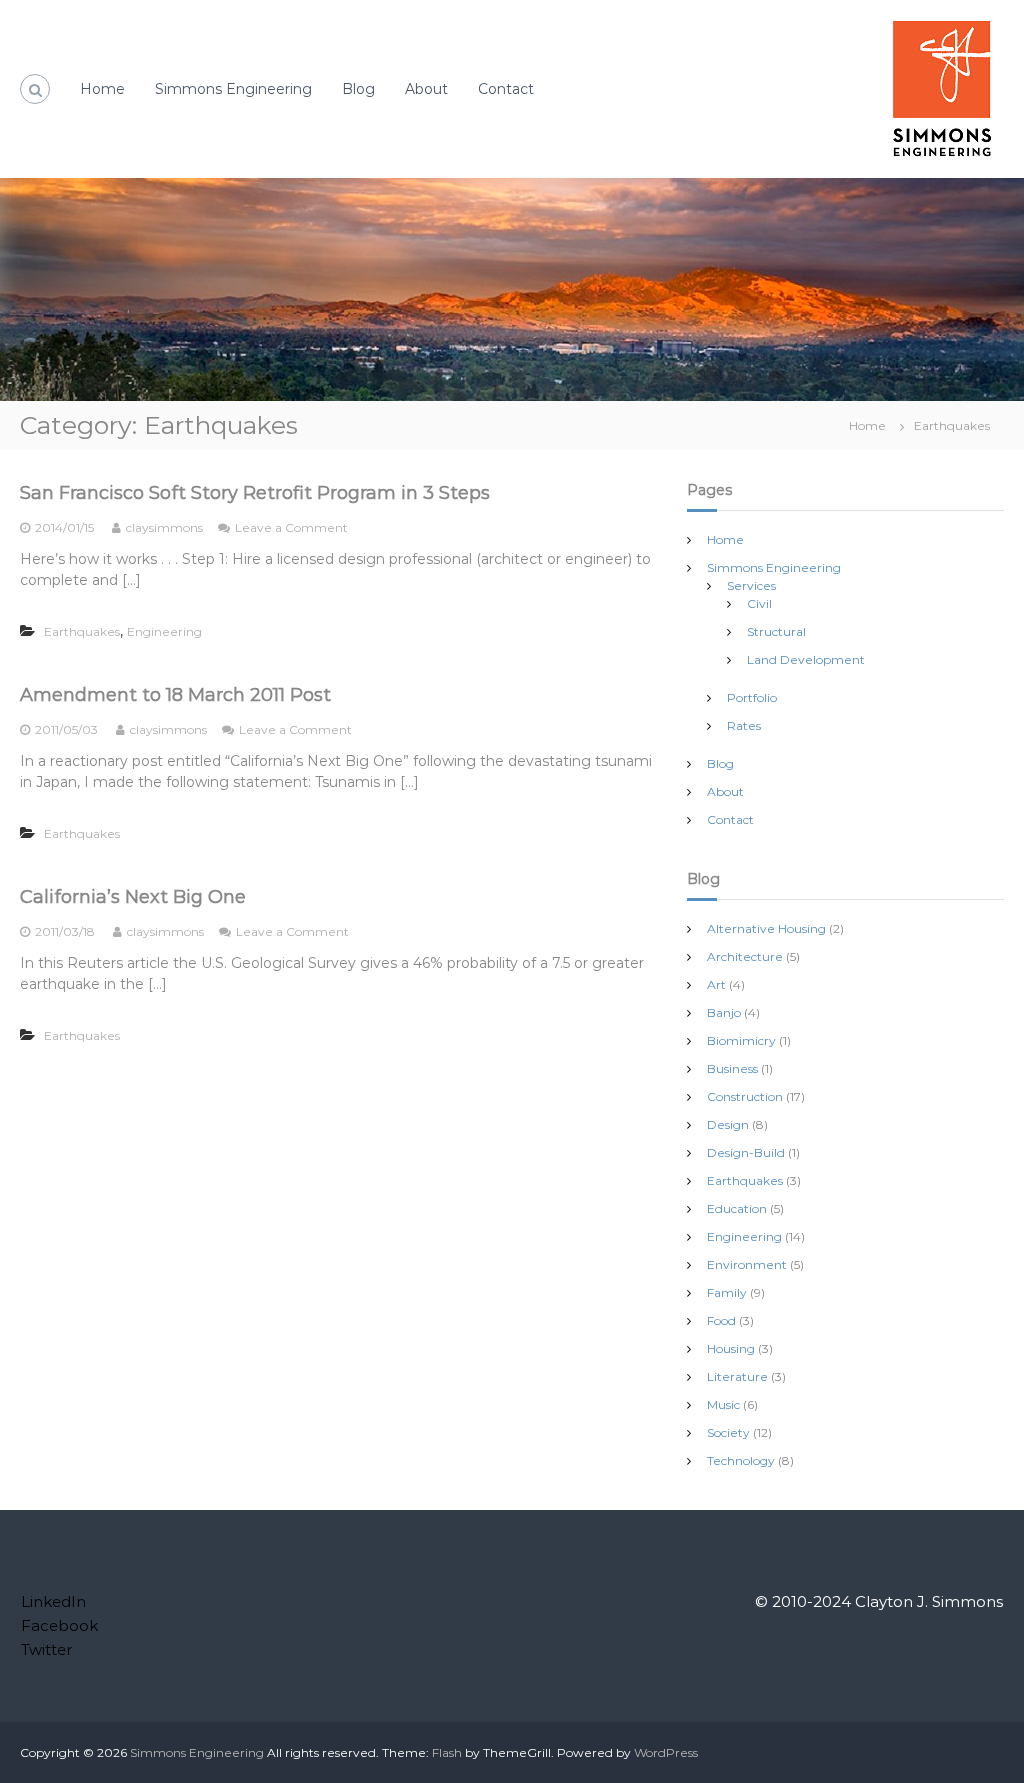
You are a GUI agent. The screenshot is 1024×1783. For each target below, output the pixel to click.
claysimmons (164, 527)
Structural (776, 631)
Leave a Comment (291, 527)
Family (727, 1292)
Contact (506, 89)
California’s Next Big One (133, 897)
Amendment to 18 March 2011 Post (175, 695)
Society (728, 1432)
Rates (744, 725)
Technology (741, 1460)
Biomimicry (741, 1040)
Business (732, 1068)
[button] (942, 89)
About (426, 89)
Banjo (724, 1012)
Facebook (59, 1625)
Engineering (164, 631)
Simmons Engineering (233, 89)
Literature (737, 1376)
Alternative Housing (766, 928)
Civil (759, 603)
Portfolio (752, 697)
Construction (745, 1096)
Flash (447, 1752)
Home (102, 89)
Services (751, 585)
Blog (358, 89)
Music (723, 1404)
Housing (731, 1348)
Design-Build (746, 1152)
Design (728, 1124)
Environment (747, 1264)
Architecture (745, 956)
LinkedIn (53, 1601)
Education (737, 1208)
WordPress (666, 1752)
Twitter (46, 1649)
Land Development (806, 659)
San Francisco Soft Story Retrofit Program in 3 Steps (255, 493)
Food (721, 1320)
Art (716, 984)
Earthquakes (82, 631)
